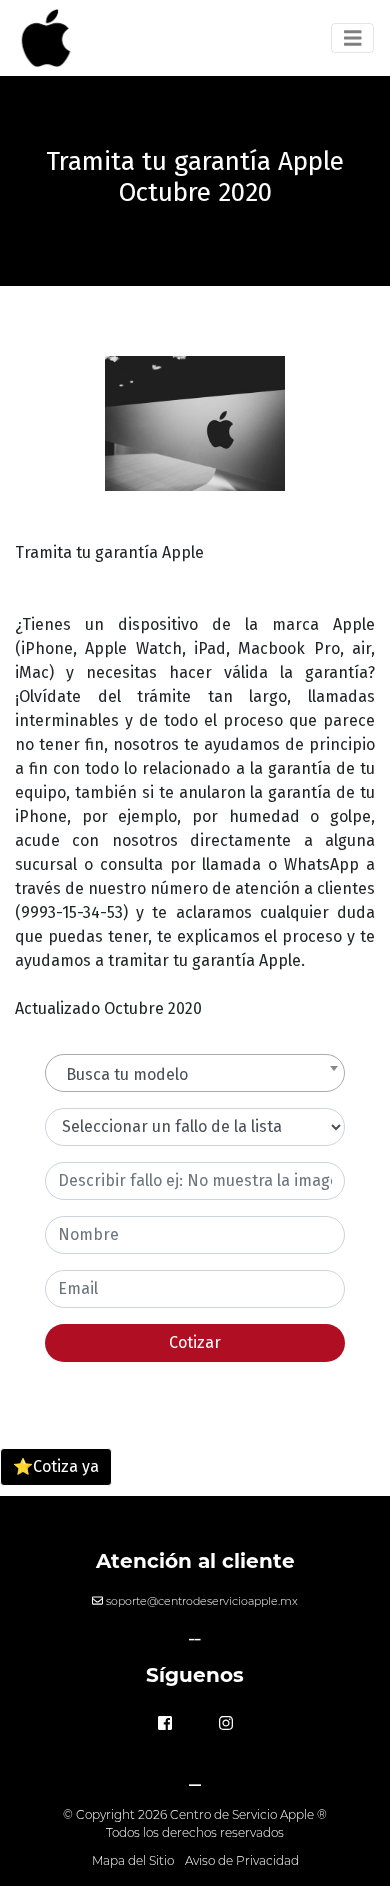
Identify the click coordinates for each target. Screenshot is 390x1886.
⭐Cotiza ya (56, 1466)
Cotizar (195, 1342)
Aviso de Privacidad (242, 1860)
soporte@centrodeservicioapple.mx (202, 1601)
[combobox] (195, 1073)
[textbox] (195, 1075)
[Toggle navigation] (353, 38)
